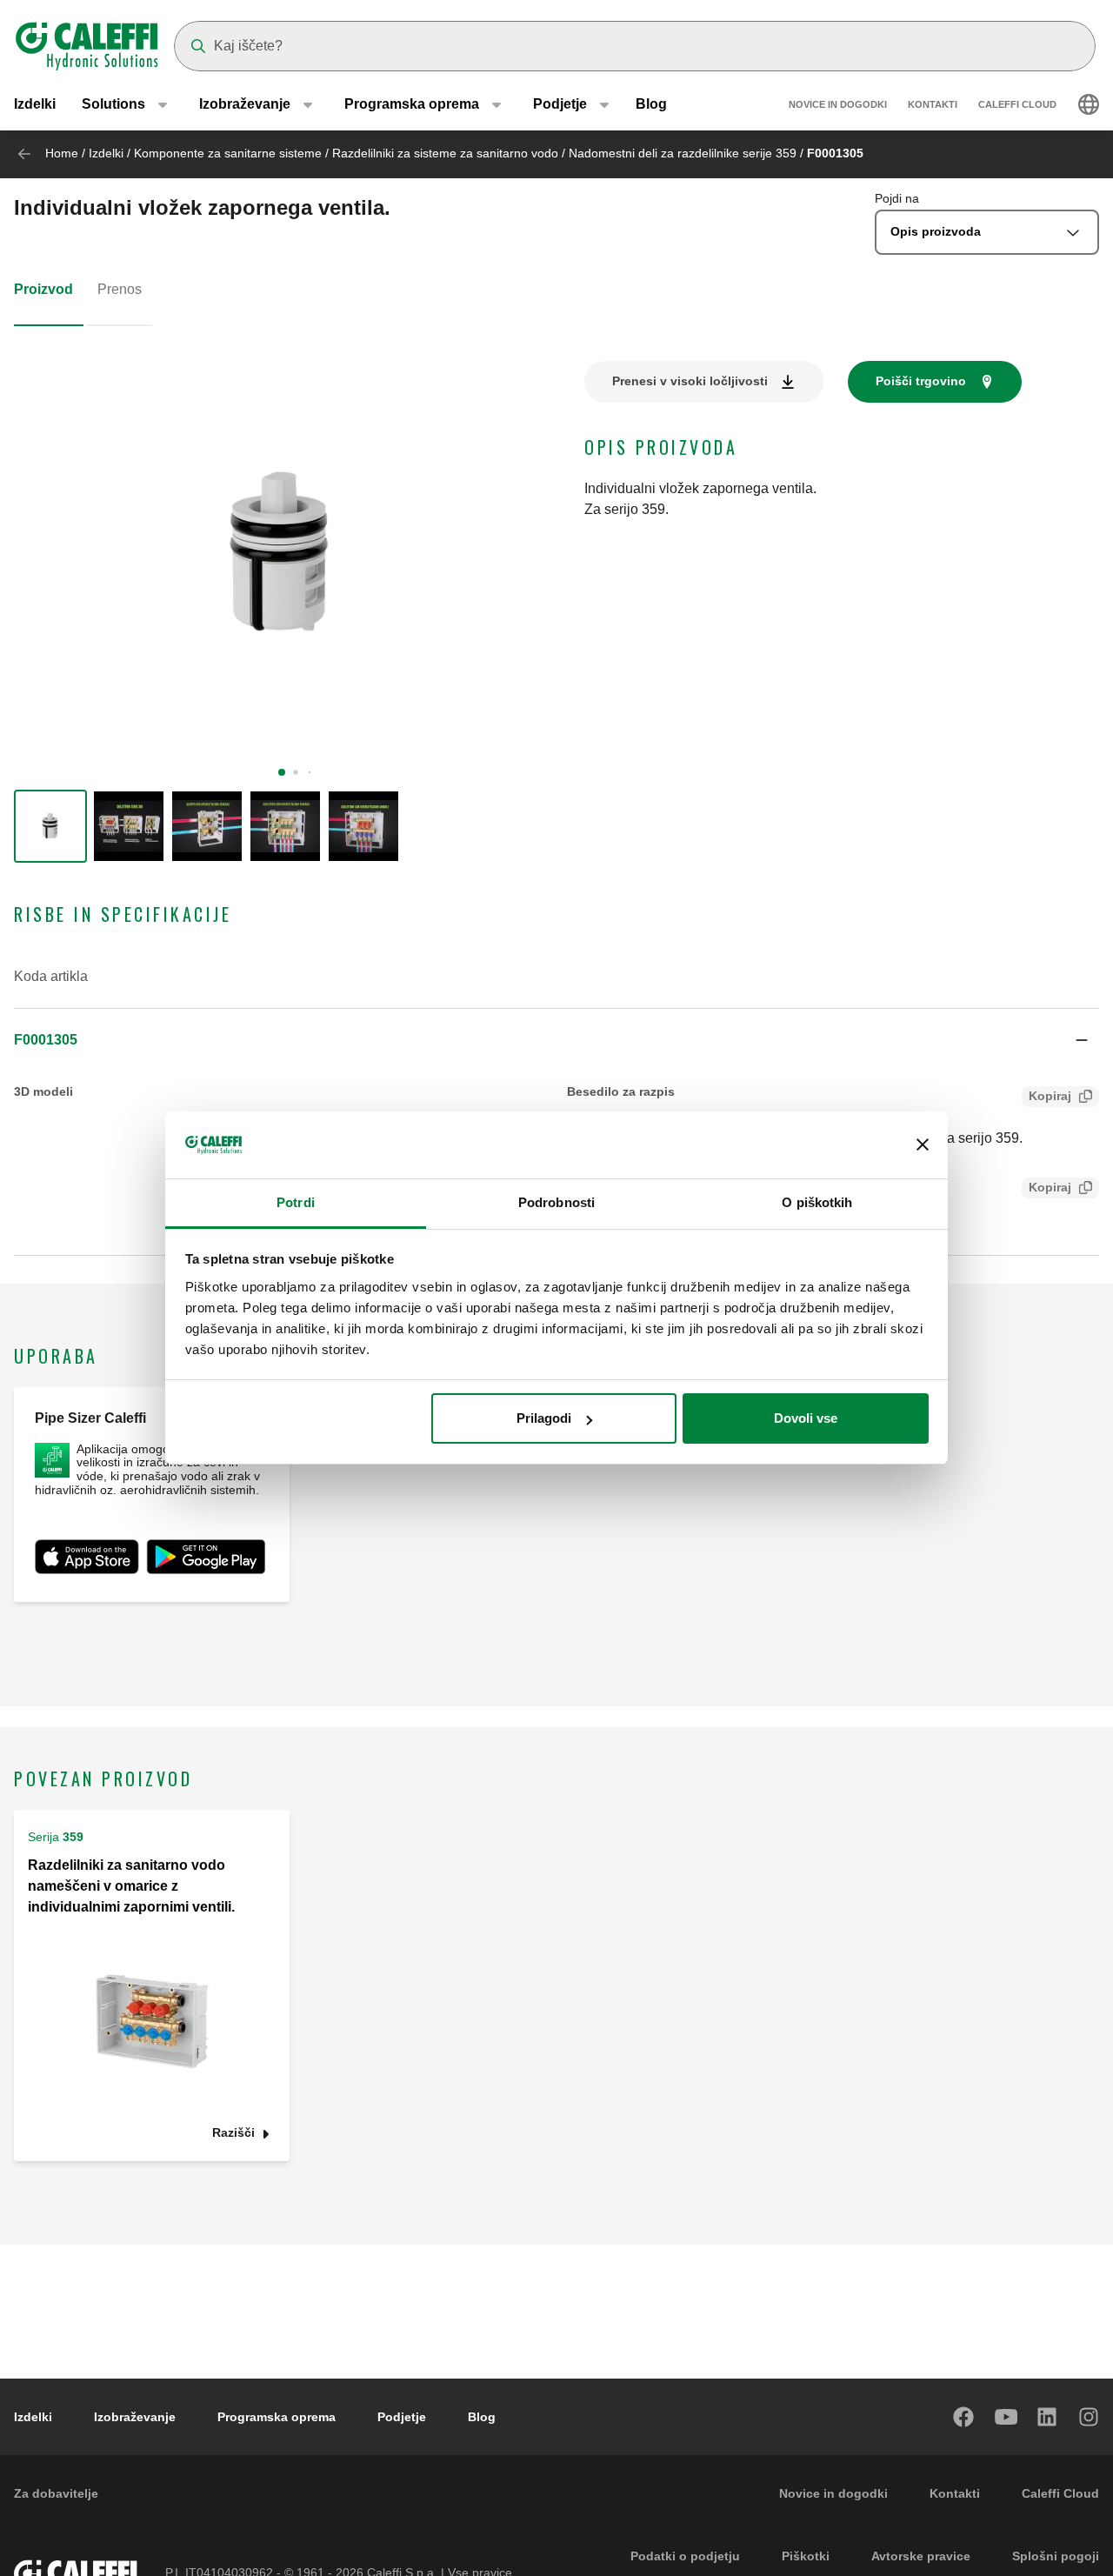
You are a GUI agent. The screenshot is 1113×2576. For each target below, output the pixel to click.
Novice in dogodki (838, 104)
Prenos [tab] (120, 289)
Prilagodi (544, 1418)
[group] (50, 826)
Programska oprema (277, 2417)
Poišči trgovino (921, 381)
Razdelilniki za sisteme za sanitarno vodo (447, 153)
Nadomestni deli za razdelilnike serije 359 (684, 153)
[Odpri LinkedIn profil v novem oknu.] (1048, 2417)
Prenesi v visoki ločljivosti (690, 381)
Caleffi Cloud (1017, 104)
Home (62, 153)
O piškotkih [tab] (817, 1202)
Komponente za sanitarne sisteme (228, 153)
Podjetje (402, 2417)
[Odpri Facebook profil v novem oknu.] (964, 2417)
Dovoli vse (806, 1418)
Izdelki (35, 104)
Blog (651, 104)
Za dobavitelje (56, 2493)
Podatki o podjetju (685, 2556)
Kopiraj (1050, 1096)
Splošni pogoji (1056, 2556)
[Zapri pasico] (923, 1145)
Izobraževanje (135, 2417)
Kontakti (933, 104)
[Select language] (1089, 104)
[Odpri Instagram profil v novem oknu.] (1090, 2417)
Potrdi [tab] (296, 1202)
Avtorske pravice (921, 2556)
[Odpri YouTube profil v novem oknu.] (1006, 2417)
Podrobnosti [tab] (556, 1202)
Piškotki (806, 2556)
